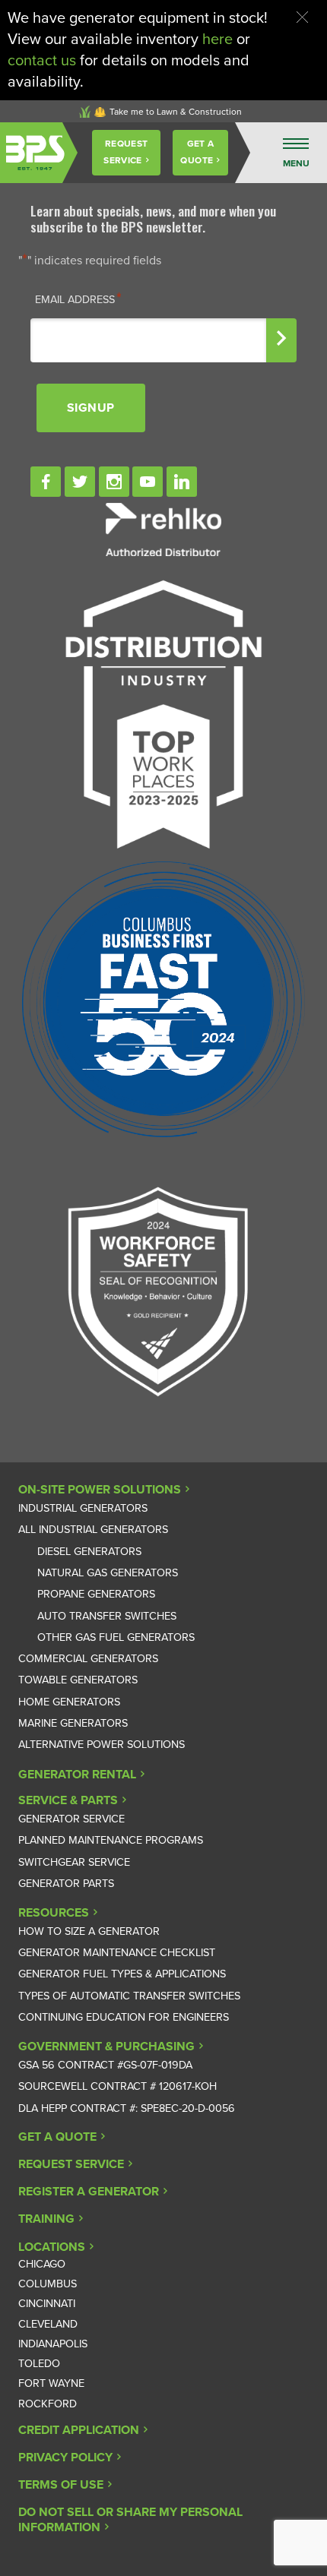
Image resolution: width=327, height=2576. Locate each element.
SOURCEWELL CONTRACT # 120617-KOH (117, 2086)
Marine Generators (73, 1723)
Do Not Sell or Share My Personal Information (130, 2520)
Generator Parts (66, 1884)
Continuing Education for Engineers (124, 2017)
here (217, 40)
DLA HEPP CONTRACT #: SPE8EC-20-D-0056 (127, 2108)
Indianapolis (53, 2344)
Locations (52, 2247)
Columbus (48, 2284)
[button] (302, 17)
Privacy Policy (65, 2457)
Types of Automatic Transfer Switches (129, 1996)
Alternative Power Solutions (102, 1745)
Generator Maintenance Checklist (117, 1953)
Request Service (125, 152)
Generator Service (71, 1819)
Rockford (48, 2404)
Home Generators (69, 1702)
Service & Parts (68, 1800)
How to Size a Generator (89, 1931)
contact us (42, 61)
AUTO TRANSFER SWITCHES (107, 1616)
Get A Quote (197, 152)
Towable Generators (78, 1680)
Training (46, 2219)
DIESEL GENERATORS (89, 1552)
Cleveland (48, 2324)
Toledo (39, 2364)
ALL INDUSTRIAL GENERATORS (93, 1530)
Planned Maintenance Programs (111, 1840)
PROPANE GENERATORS (96, 1594)
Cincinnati (47, 2304)
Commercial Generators (88, 1659)
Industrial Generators (83, 1508)
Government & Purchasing (106, 2047)
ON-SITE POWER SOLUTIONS (100, 1490)
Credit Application (79, 2430)
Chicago (42, 2264)
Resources (54, 1913)
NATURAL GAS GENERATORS (108, 1573)
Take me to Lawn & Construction (176, 112)
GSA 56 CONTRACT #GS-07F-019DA (105, 2065)
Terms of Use (61, 2485)
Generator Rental (77, 1775)
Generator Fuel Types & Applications (122, 1974)
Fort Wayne (51, 2383)
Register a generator (89, 2192)
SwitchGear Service (74, 1862)
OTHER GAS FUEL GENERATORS (116, 1637)
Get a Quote (57, 2137)
